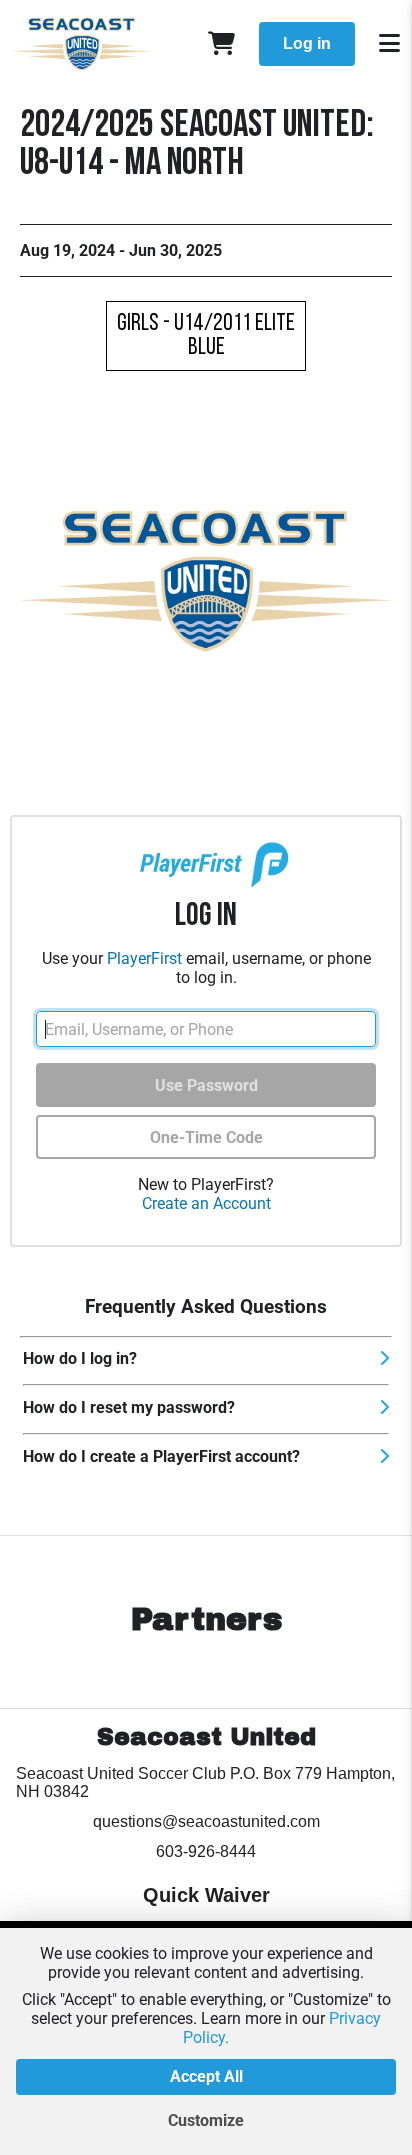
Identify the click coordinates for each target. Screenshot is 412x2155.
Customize (206, 2120)
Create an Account (206, 1203)
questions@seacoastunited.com (206, 1821)
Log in (307, 43)
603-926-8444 (206, 1851)
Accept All (206, 2076)
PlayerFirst (144, 958)
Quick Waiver (206, 1895)
